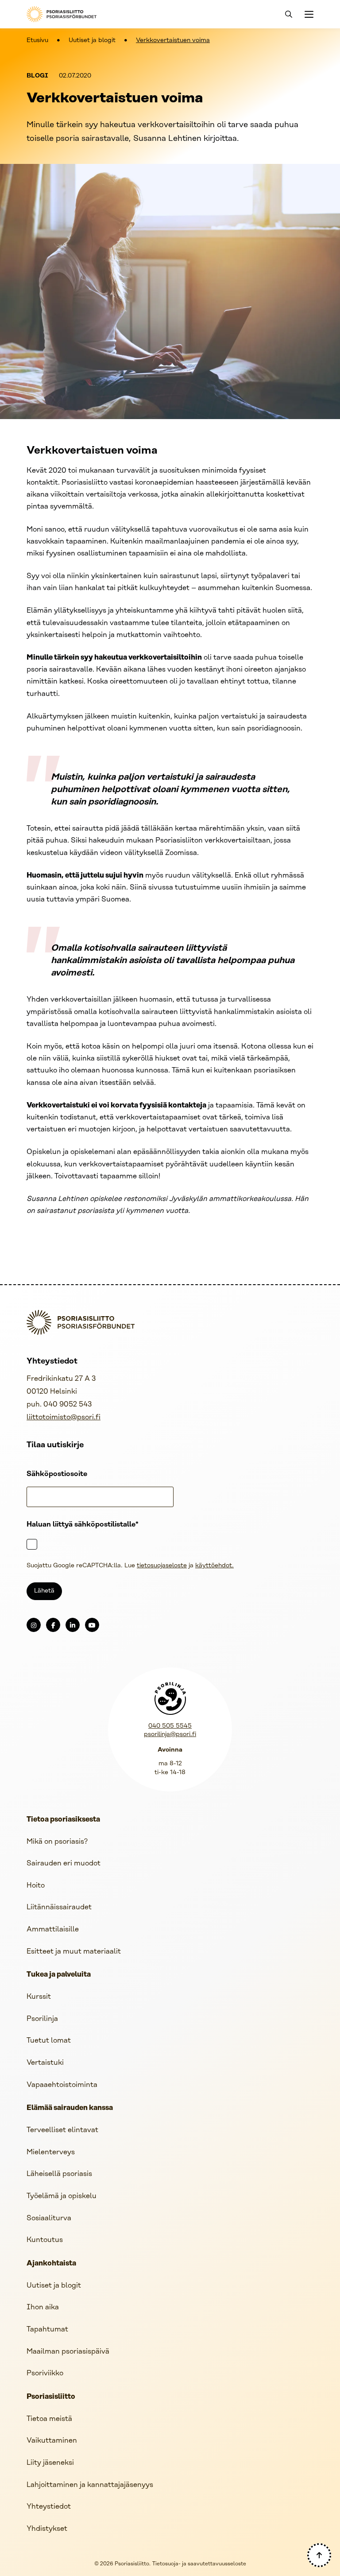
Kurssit (39, 1997)
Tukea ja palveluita (59, 1975)
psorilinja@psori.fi (170, 1735)
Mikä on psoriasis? (57, 1842)
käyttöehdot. (214, 1566)
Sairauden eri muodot (64, 1863)
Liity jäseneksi (50, 2463)
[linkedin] (73, 1625)
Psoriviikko (45, 2373)
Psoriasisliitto (51, 2397)
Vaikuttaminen (52, 2441)
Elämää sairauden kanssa (70, 2108)
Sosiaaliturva (49, 2218)
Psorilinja (42, 2019)
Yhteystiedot (49, 2507)
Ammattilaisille (53, 1929)
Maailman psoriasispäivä (68, 2352)
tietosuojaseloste (162, 1566)
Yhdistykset (47, 2529)
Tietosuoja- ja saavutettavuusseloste (199, 2564)
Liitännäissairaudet (59, 1907)
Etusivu (37, 41)
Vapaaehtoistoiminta (62, 2085)
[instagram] (34, 1625)
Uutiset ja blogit (92, 41)
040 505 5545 (170, 1726)
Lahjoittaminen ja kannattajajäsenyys (90, 2485)
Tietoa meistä (49, 2419)
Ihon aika (43, 2307)
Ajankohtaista (51, 2264)
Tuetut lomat (49, 2041)
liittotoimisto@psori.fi (64, 1417)
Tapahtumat (47, 2329)
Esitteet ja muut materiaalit (74, 1952)
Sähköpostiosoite (57, 1474)
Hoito (36, 1886)
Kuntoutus (45, 2240)
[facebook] (53, 1625)
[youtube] (92, 1625)
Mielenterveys (51, 2152)
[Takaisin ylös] (319, 2555)
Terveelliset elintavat (62, 2130)
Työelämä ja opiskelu (62, 2196)
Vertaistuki (45, 2063)
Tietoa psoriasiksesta (63, 1820)
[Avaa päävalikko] (308, 14)
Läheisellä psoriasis (59, 2174)
